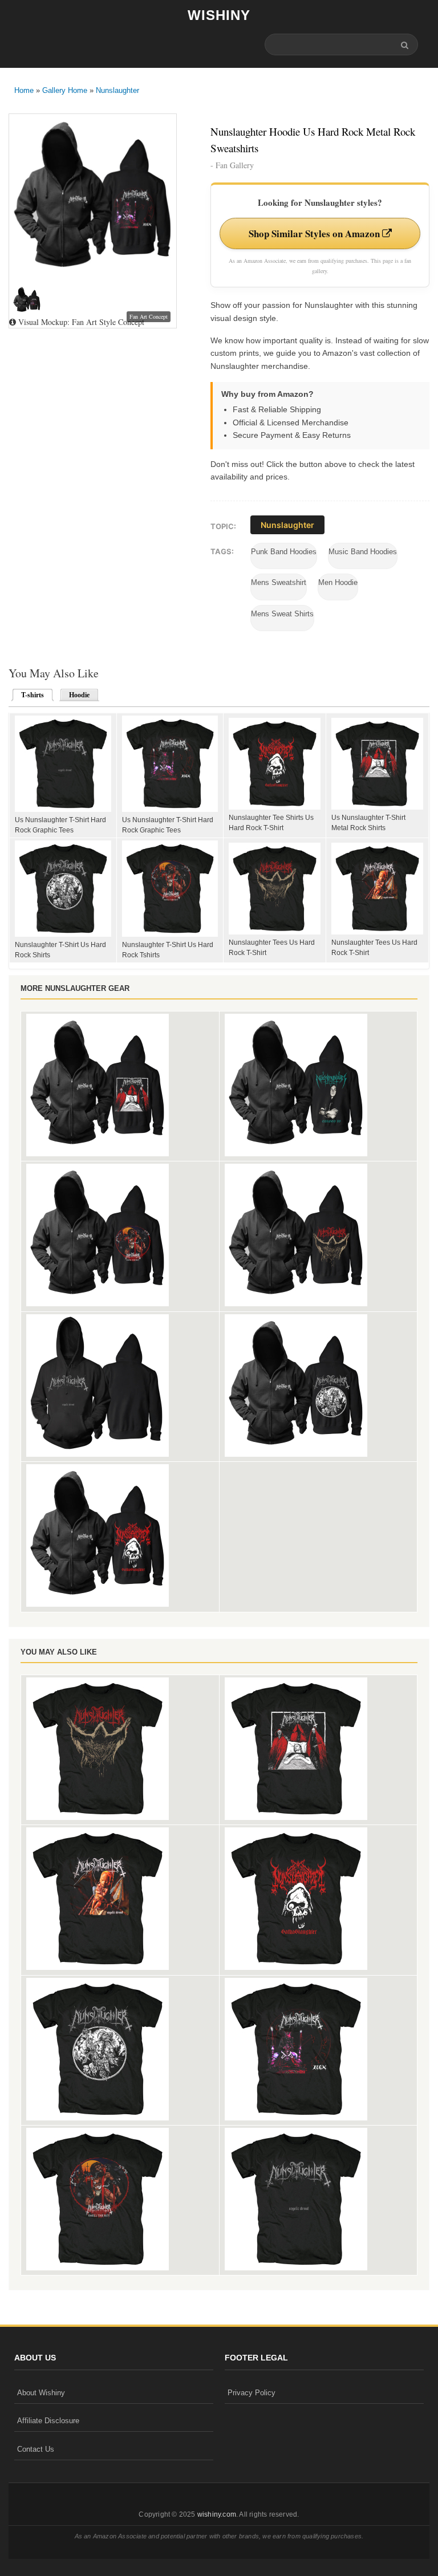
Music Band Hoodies (363, 552)
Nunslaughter (117, 90)
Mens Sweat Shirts (282, 614)
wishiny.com (217, 2514)
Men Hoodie (338, 582)
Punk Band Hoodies (284, 552)
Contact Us (36, 2449)
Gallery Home (65, 90)
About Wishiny (41, 2393)
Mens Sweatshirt (279, 582)
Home (24, 90)
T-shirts (29, 695)
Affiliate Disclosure (48, 2421)
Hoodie (79, 695)
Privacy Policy (252, 2393)
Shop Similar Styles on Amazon (315, 233)
